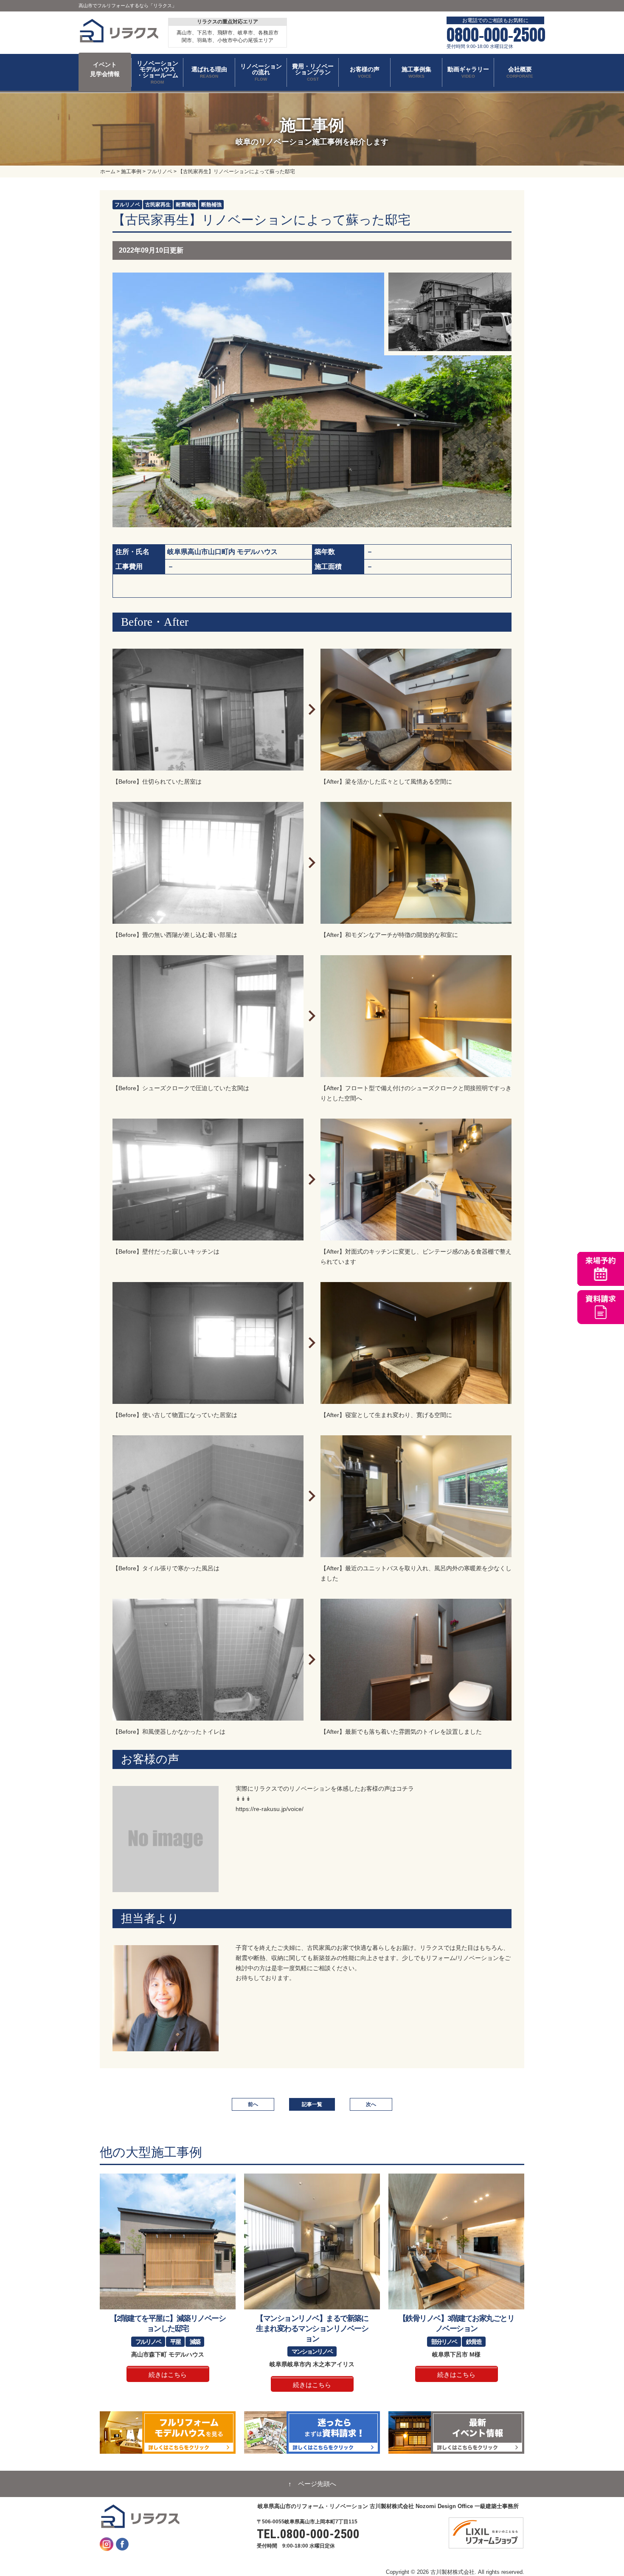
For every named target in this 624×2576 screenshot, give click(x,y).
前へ (253, 2104)
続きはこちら (168, 2375)
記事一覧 (312, 2104)
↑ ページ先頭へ (312, 2484)
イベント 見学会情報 (105, 69)
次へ (371, 2104)
